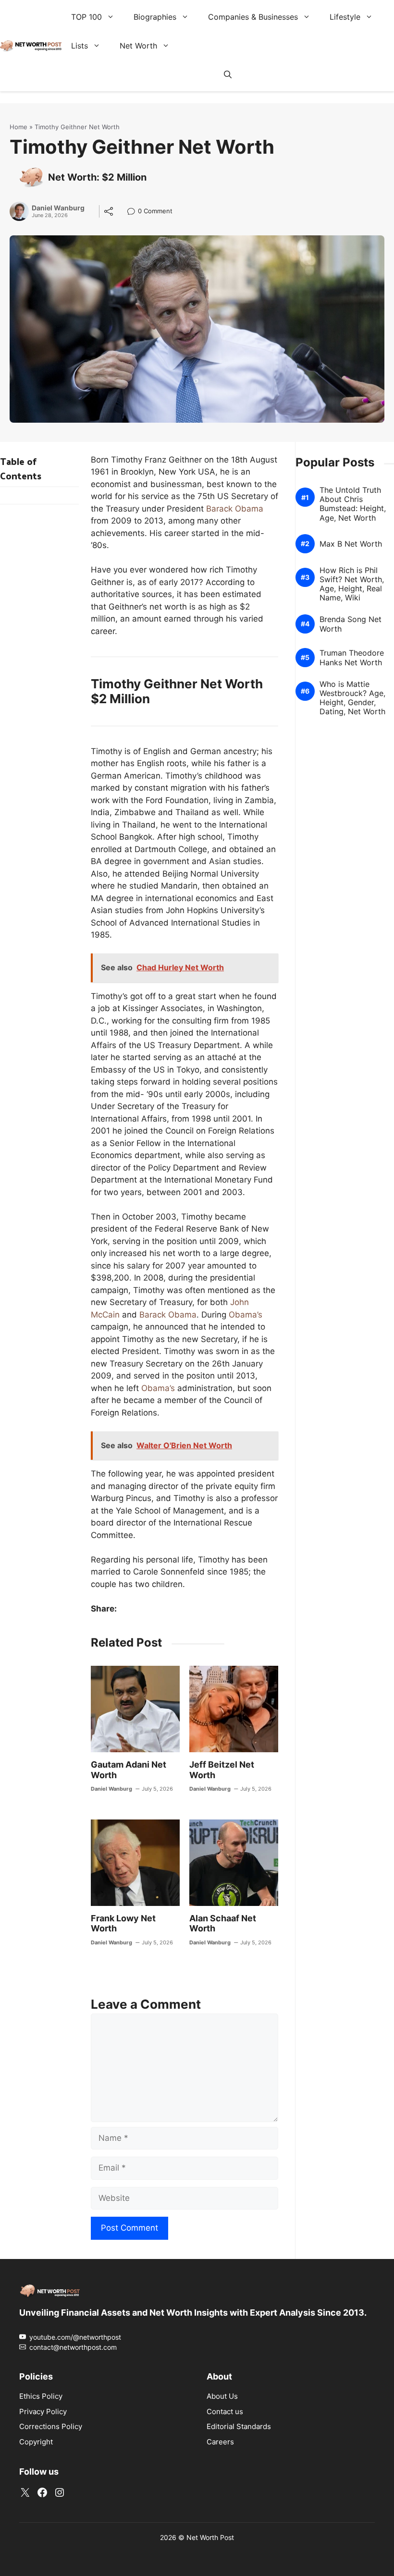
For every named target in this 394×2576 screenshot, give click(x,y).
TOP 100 (86, 17)
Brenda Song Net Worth (351, 624)
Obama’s (246, 1315)
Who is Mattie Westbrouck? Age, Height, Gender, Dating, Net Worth (352, 698)
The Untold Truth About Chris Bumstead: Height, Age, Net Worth (353, 504)
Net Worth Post (210, 2537)
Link (134, 212)
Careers (220, 2441)
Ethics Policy (41, 2396)
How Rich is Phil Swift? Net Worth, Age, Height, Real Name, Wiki (352, 584)
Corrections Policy (51, 2426)
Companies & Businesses (253, 17)
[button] (228, 74)
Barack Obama (235, 509)
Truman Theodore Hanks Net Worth (352, 658)
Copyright (36, 2441)
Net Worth (138, 46)
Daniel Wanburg (58, 208)
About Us (222, 2396)
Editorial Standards (239, 2426)
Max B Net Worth (351, 544)
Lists (80, 46)
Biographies (155, 17)
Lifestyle (345, 17)
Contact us (225, 2411)
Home (18, 127)
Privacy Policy (43, 2411)
